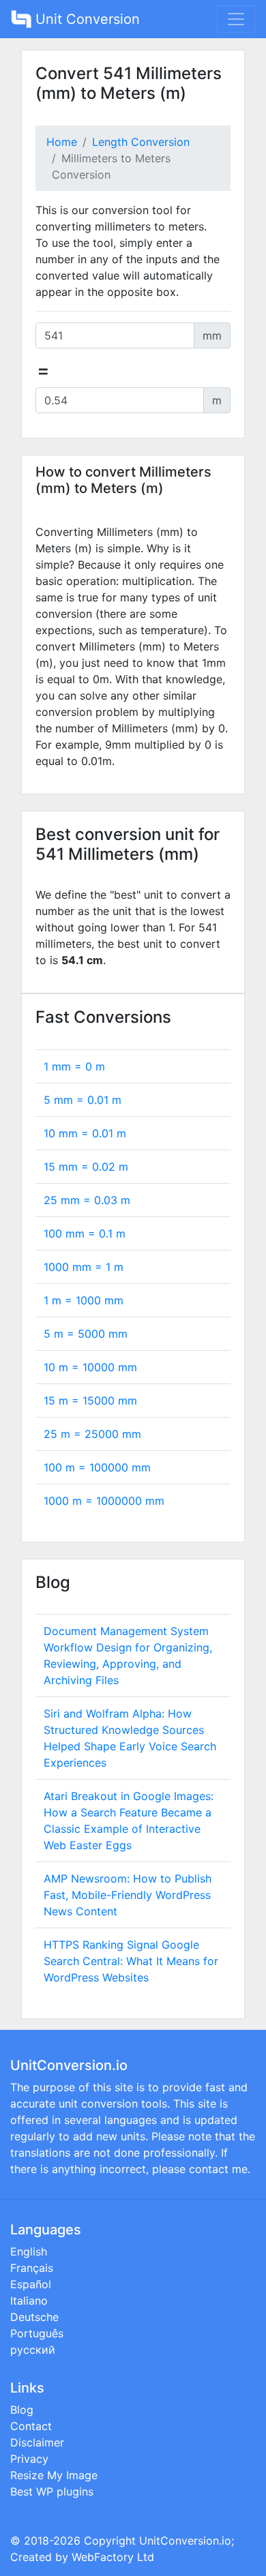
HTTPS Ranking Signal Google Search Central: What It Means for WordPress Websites (131, 1961)
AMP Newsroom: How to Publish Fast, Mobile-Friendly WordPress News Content (128, 1895)
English (29, 2251)
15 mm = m (86, 1167)
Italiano (29, 2301)
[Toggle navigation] (236, 19)
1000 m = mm (104, 1501)
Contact (31, 2426)
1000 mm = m (84, 1267)
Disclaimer (37, 2442)
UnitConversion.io (185, 2541)
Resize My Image (54, 2475)
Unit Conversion (86, 19)
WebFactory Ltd (113, 2557)
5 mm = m (83, 1100)
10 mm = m (85, 1133)
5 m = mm (86, 1334)
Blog (22, 2410)
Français (32, 2268)
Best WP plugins (52, 2491)
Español (31, 2284)
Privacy (29, 2459)
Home (62, 142)
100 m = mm (97, 1467)
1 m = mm (84, 1300)
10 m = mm (90, 1367)
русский (33, 2350)
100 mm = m (85, 1233)
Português (37, 2333)
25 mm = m (87, 1200)
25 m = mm (92, 1434)
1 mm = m (74, 1066)
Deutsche (34, 2317)
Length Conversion (141, 142)
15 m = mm (90, 1401)
